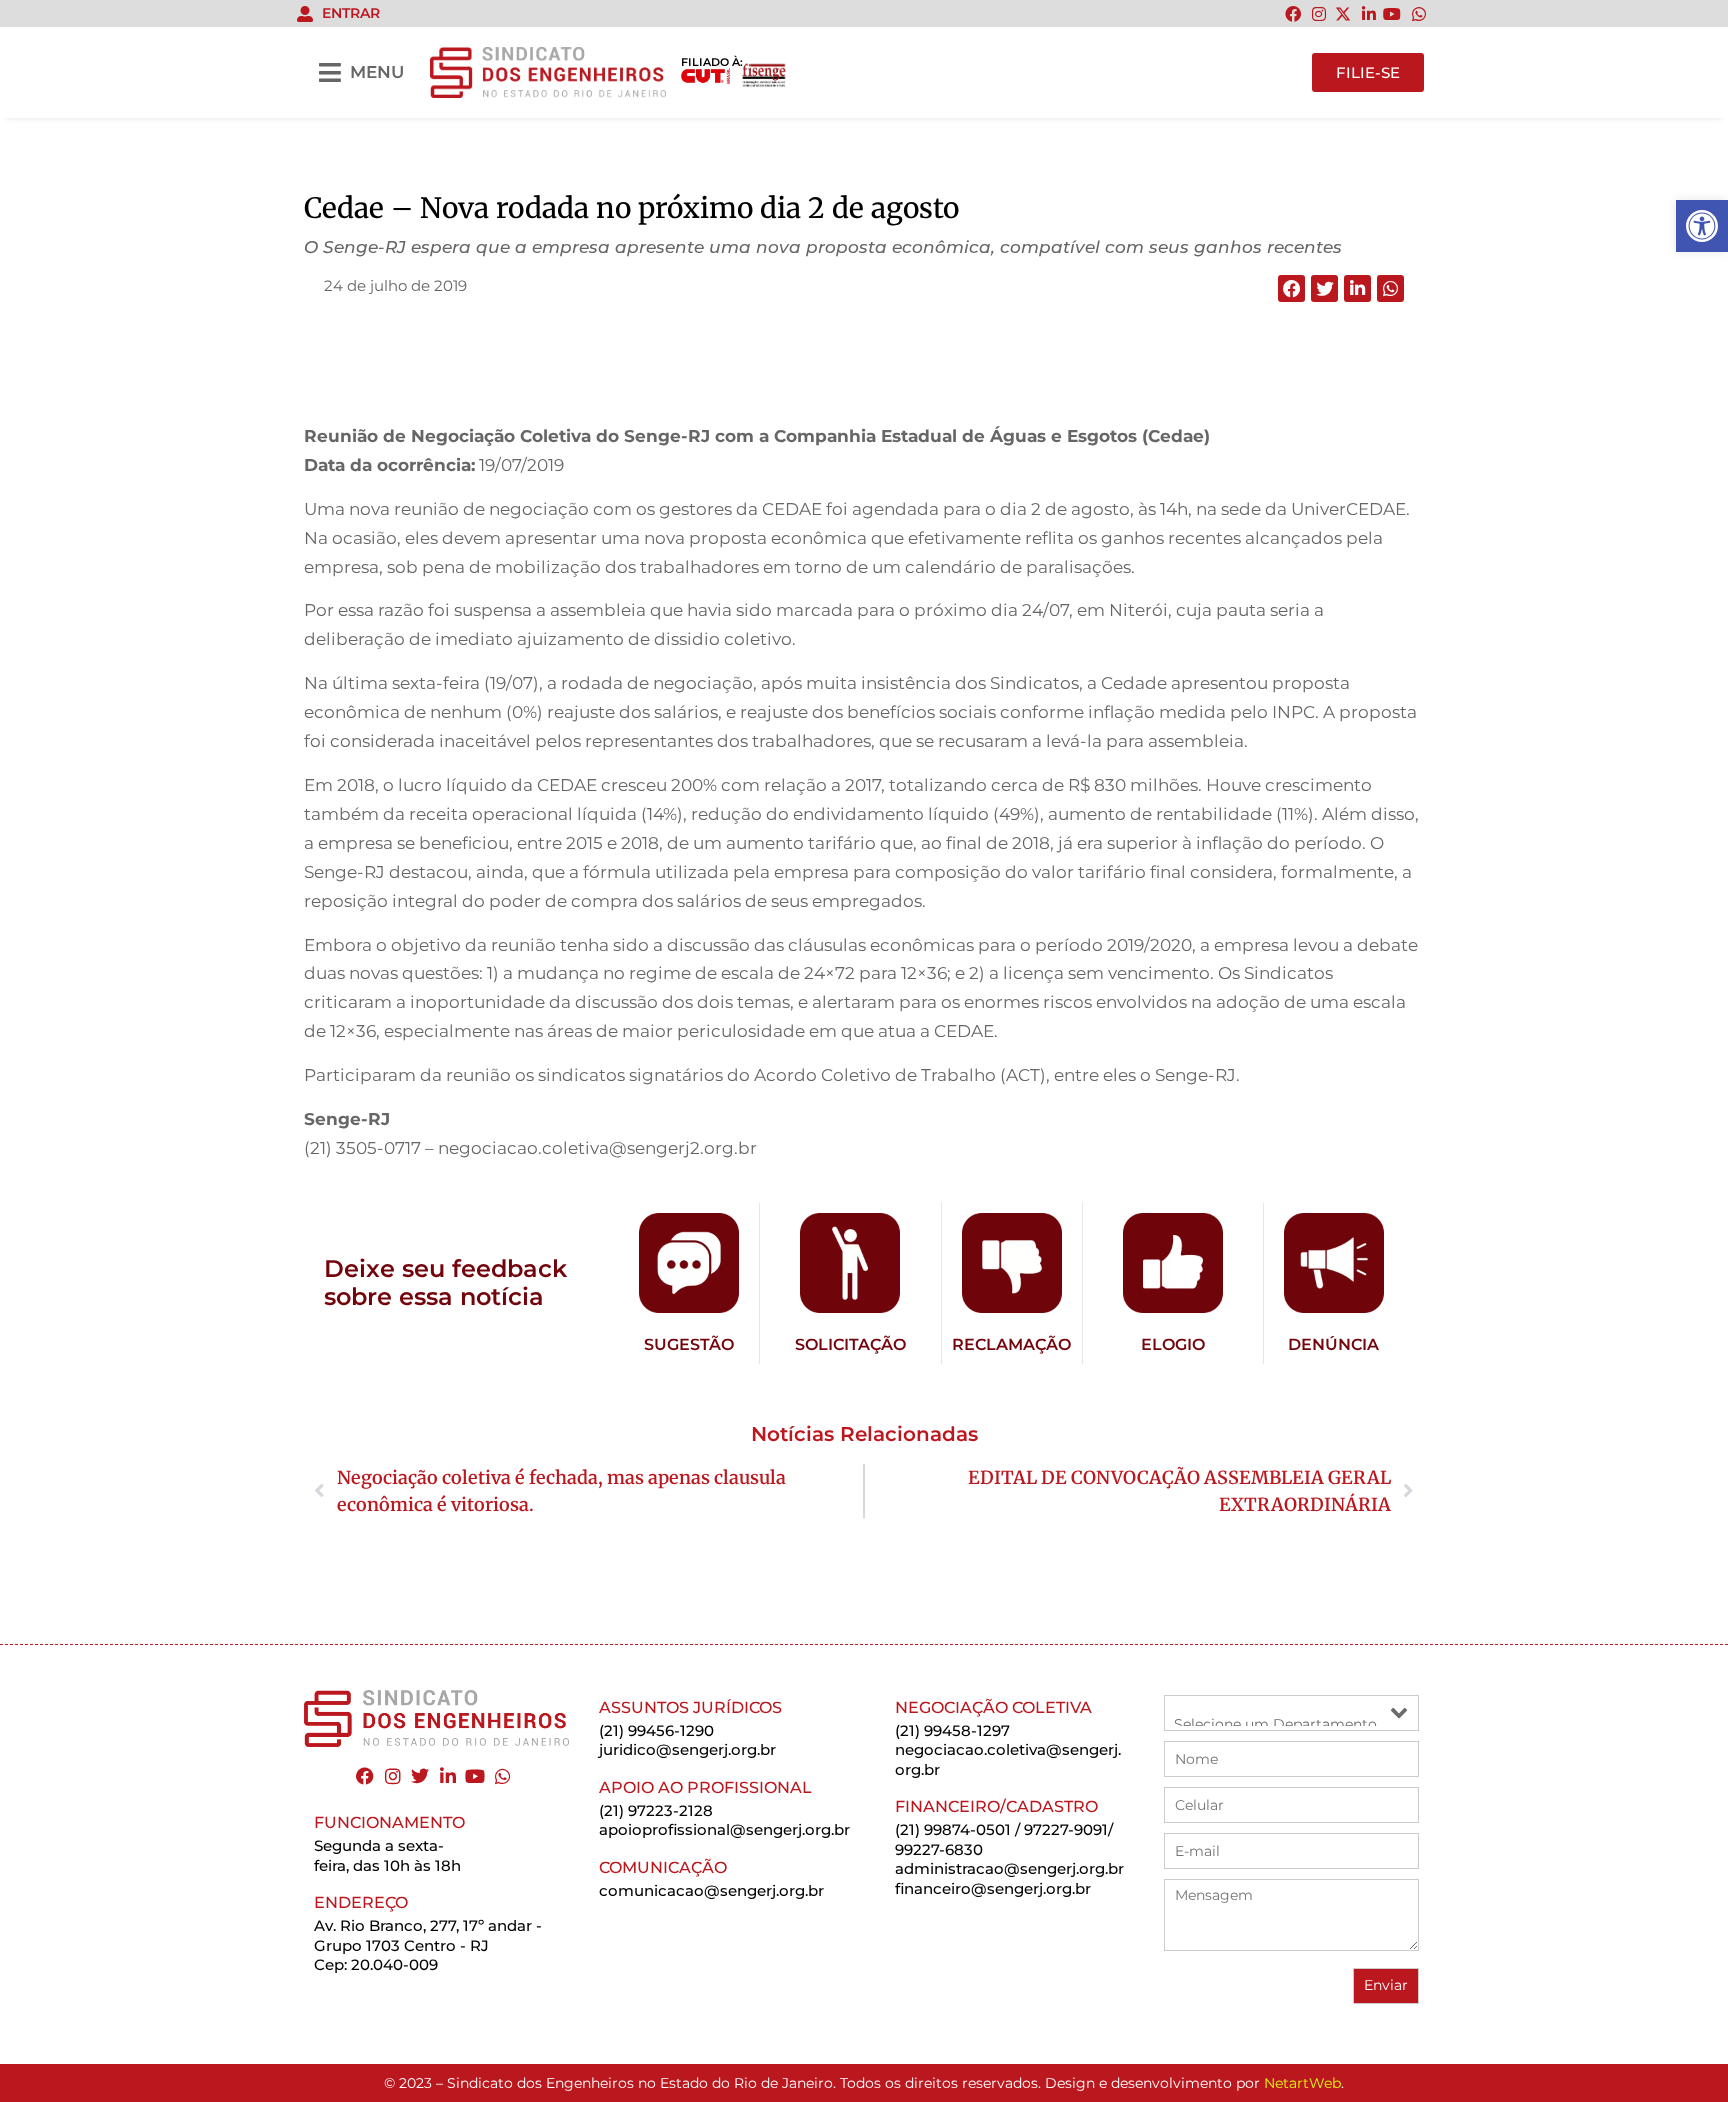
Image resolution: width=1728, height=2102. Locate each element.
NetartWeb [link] (1302, 2083)
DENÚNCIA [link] (1333, 1344)
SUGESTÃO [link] (689, 1344)
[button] (1291, 288)
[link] (1702, 226)
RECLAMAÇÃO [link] (1011, 1344)
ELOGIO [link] (1173, 1344)
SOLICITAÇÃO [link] (850, 1344)
